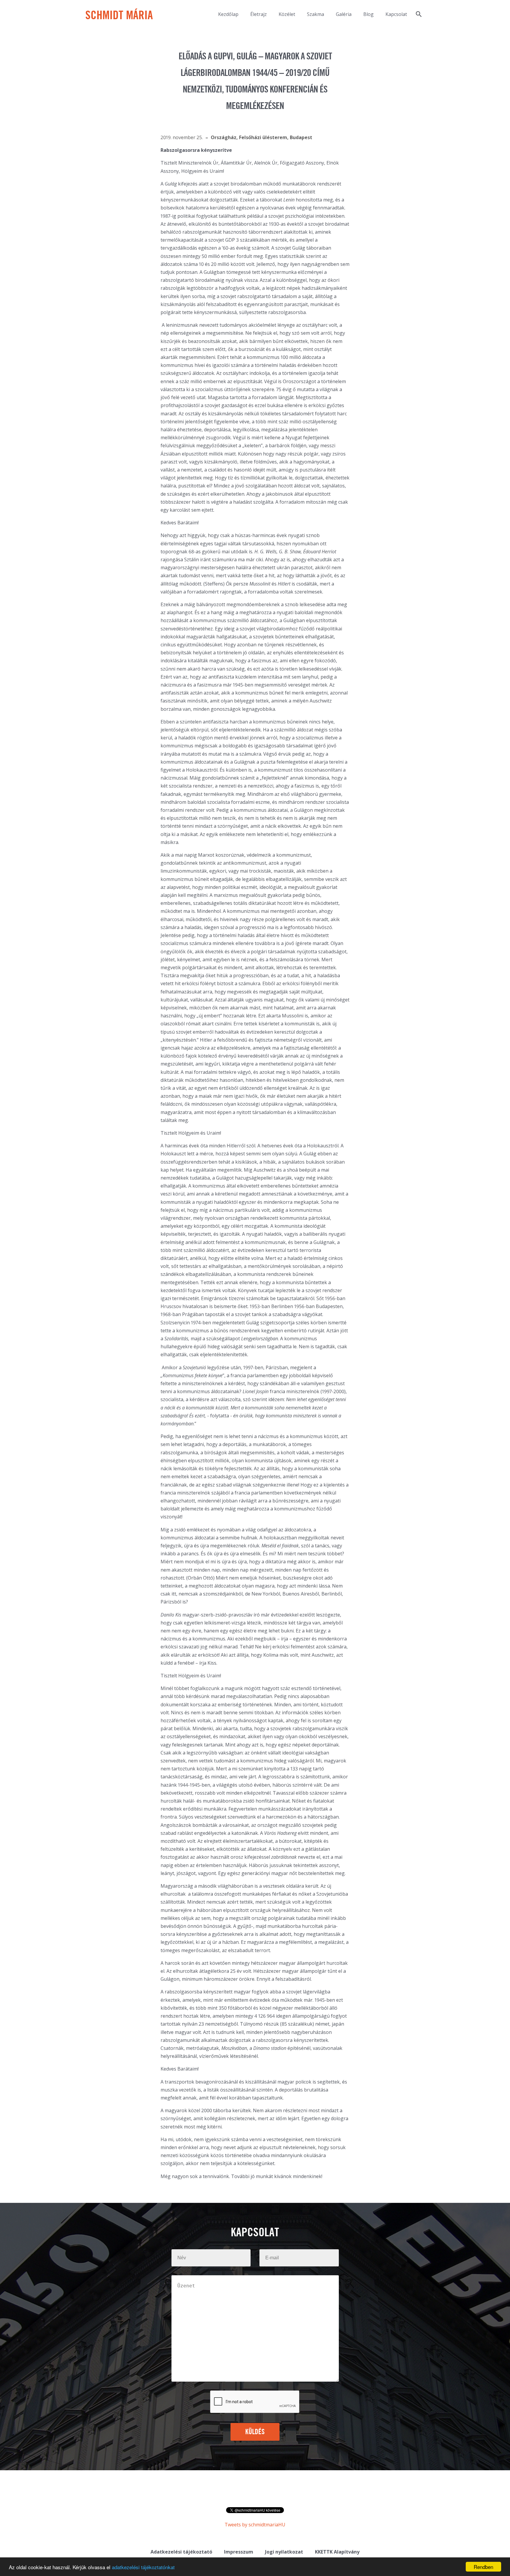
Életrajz (259, 14)
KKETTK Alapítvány (337, 2552)
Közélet (287, 14)
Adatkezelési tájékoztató (181, 2552)
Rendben (483, 2567)
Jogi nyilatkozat (284, 2552)
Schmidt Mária (119, 16)
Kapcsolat (396, 14)
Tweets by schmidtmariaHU (255, 2525)
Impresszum (239, 2552)
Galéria (344, 14)
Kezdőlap (228, 14)
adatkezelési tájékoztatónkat (143, 2567)
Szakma (316, 14)
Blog (368, 14)
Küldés (255, 2432)
